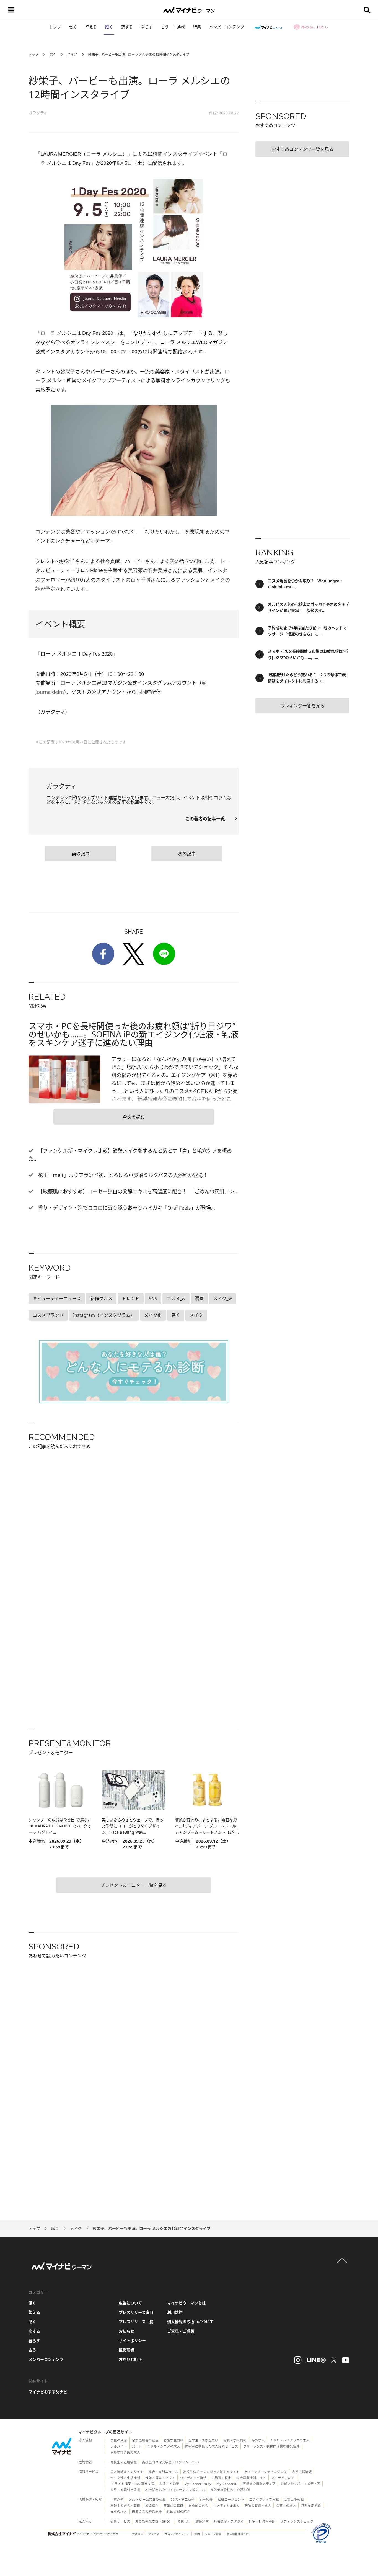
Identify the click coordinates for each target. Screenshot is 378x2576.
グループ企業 (213, 2534)
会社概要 (138, 2534)
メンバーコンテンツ (227, 27)
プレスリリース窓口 (136, 2312)
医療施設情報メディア (259, 2484)
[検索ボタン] (367, 10)
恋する (127, 27)
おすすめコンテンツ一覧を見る (302, 149)
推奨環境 (126, 2350)
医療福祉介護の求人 (125, 2452)
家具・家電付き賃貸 (125, 2490)
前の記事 (81, 854)
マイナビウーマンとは (187, 2303)
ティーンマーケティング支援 (266, 2472)
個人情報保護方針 (238, 2534)
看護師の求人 (198, 2506)
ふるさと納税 (169, 2484)
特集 (197, 27)
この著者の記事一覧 (207, 819)
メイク (72, 54)
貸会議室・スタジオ (229, 2521)
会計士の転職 (294, 2499)
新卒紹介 (206, 2499)
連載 (181, 27)
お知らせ (126, 2331)
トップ (55, 27)
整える (91, 27)
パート (137, 2446)
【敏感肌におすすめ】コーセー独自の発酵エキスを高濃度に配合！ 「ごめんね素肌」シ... (138, 1191)
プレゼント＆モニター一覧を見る (134, 1885)
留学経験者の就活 (145, 2440)
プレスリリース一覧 (136, 2322)
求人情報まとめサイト (127, 2472)
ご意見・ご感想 (181, 2331)
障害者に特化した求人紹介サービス (212, 2446)
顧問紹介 (152, 2506)
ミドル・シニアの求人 (164, 2446)
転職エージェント (231, 2499)
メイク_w (222, 1299)
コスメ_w (176, 1299)
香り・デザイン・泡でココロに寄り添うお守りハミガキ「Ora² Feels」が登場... (126, 1208)
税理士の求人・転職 (125, 2506)
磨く (109, 27)
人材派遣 (117, 2499)
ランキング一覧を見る (302, 706)
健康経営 (202, 2521)
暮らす (147, 27)
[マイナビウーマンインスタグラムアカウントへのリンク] (298, 2360)
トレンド (131, 1299)
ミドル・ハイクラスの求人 (290, 2440)
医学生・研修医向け (203, 2440)
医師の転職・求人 (258, 2506)
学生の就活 (119, 2440)
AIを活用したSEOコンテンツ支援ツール (175, 2490)
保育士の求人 (286, 2506)
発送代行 (184, 2521)
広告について (130, 2303)
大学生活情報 (302, 2472)
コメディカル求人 (226, 2506)
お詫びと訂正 (130, 2359)
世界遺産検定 (221, 2478)
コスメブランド (48, 1315)
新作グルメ (101, 1299)
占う (165, 27)
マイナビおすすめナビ (48, 2392)
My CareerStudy (198, 2484)
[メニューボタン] (11, 10)
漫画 (199, 1299)
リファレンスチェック (297, 2521)
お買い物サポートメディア (300, 2484)
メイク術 (153, 1315)
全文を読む (134, 1117)
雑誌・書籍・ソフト (160, 2478)
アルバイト (119, 2446)
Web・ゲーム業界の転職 (147, 2499)
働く (73, 27)
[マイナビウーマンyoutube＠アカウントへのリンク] (346, 2360)
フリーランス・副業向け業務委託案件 (271, 2446)
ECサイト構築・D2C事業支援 (132, 2484)
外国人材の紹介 (178, 2512)
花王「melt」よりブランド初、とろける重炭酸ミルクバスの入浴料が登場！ (122, 1175)
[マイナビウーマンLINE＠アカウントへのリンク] (316, 2360)
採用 (197, 2534)
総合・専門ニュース (163, 2472)
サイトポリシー (132, 2341)
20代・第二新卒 (183, 2499)
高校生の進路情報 (124, 2462)
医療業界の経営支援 (147, 2512)
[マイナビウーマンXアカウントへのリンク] (334, 2360)
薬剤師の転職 (174, 2506)
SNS (153, 1299)
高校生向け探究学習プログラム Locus (171, 2462)
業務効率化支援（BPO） (154, 2521)
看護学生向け (174, 2440)
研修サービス (120, 2521)
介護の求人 (119, 2512)
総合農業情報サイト (251, 2478)
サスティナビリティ (177, 2534)
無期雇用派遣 (311, 2506)
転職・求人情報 (235, 2440)
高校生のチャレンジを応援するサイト (211, 2472)
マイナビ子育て (283, 2478)
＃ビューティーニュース (57, 1299)
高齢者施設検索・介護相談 (230, 2490)
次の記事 (187, 854)
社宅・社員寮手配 (262, 2521)
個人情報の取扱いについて (190, 2322)
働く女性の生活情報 (125, 2478)
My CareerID (227, 2484)
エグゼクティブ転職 (264, 2499)
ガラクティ (38, 113)
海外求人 (258, 2440)
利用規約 (175, 2312)
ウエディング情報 (193, 2478)
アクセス (154, 2534)
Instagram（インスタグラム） (104, 1315)
